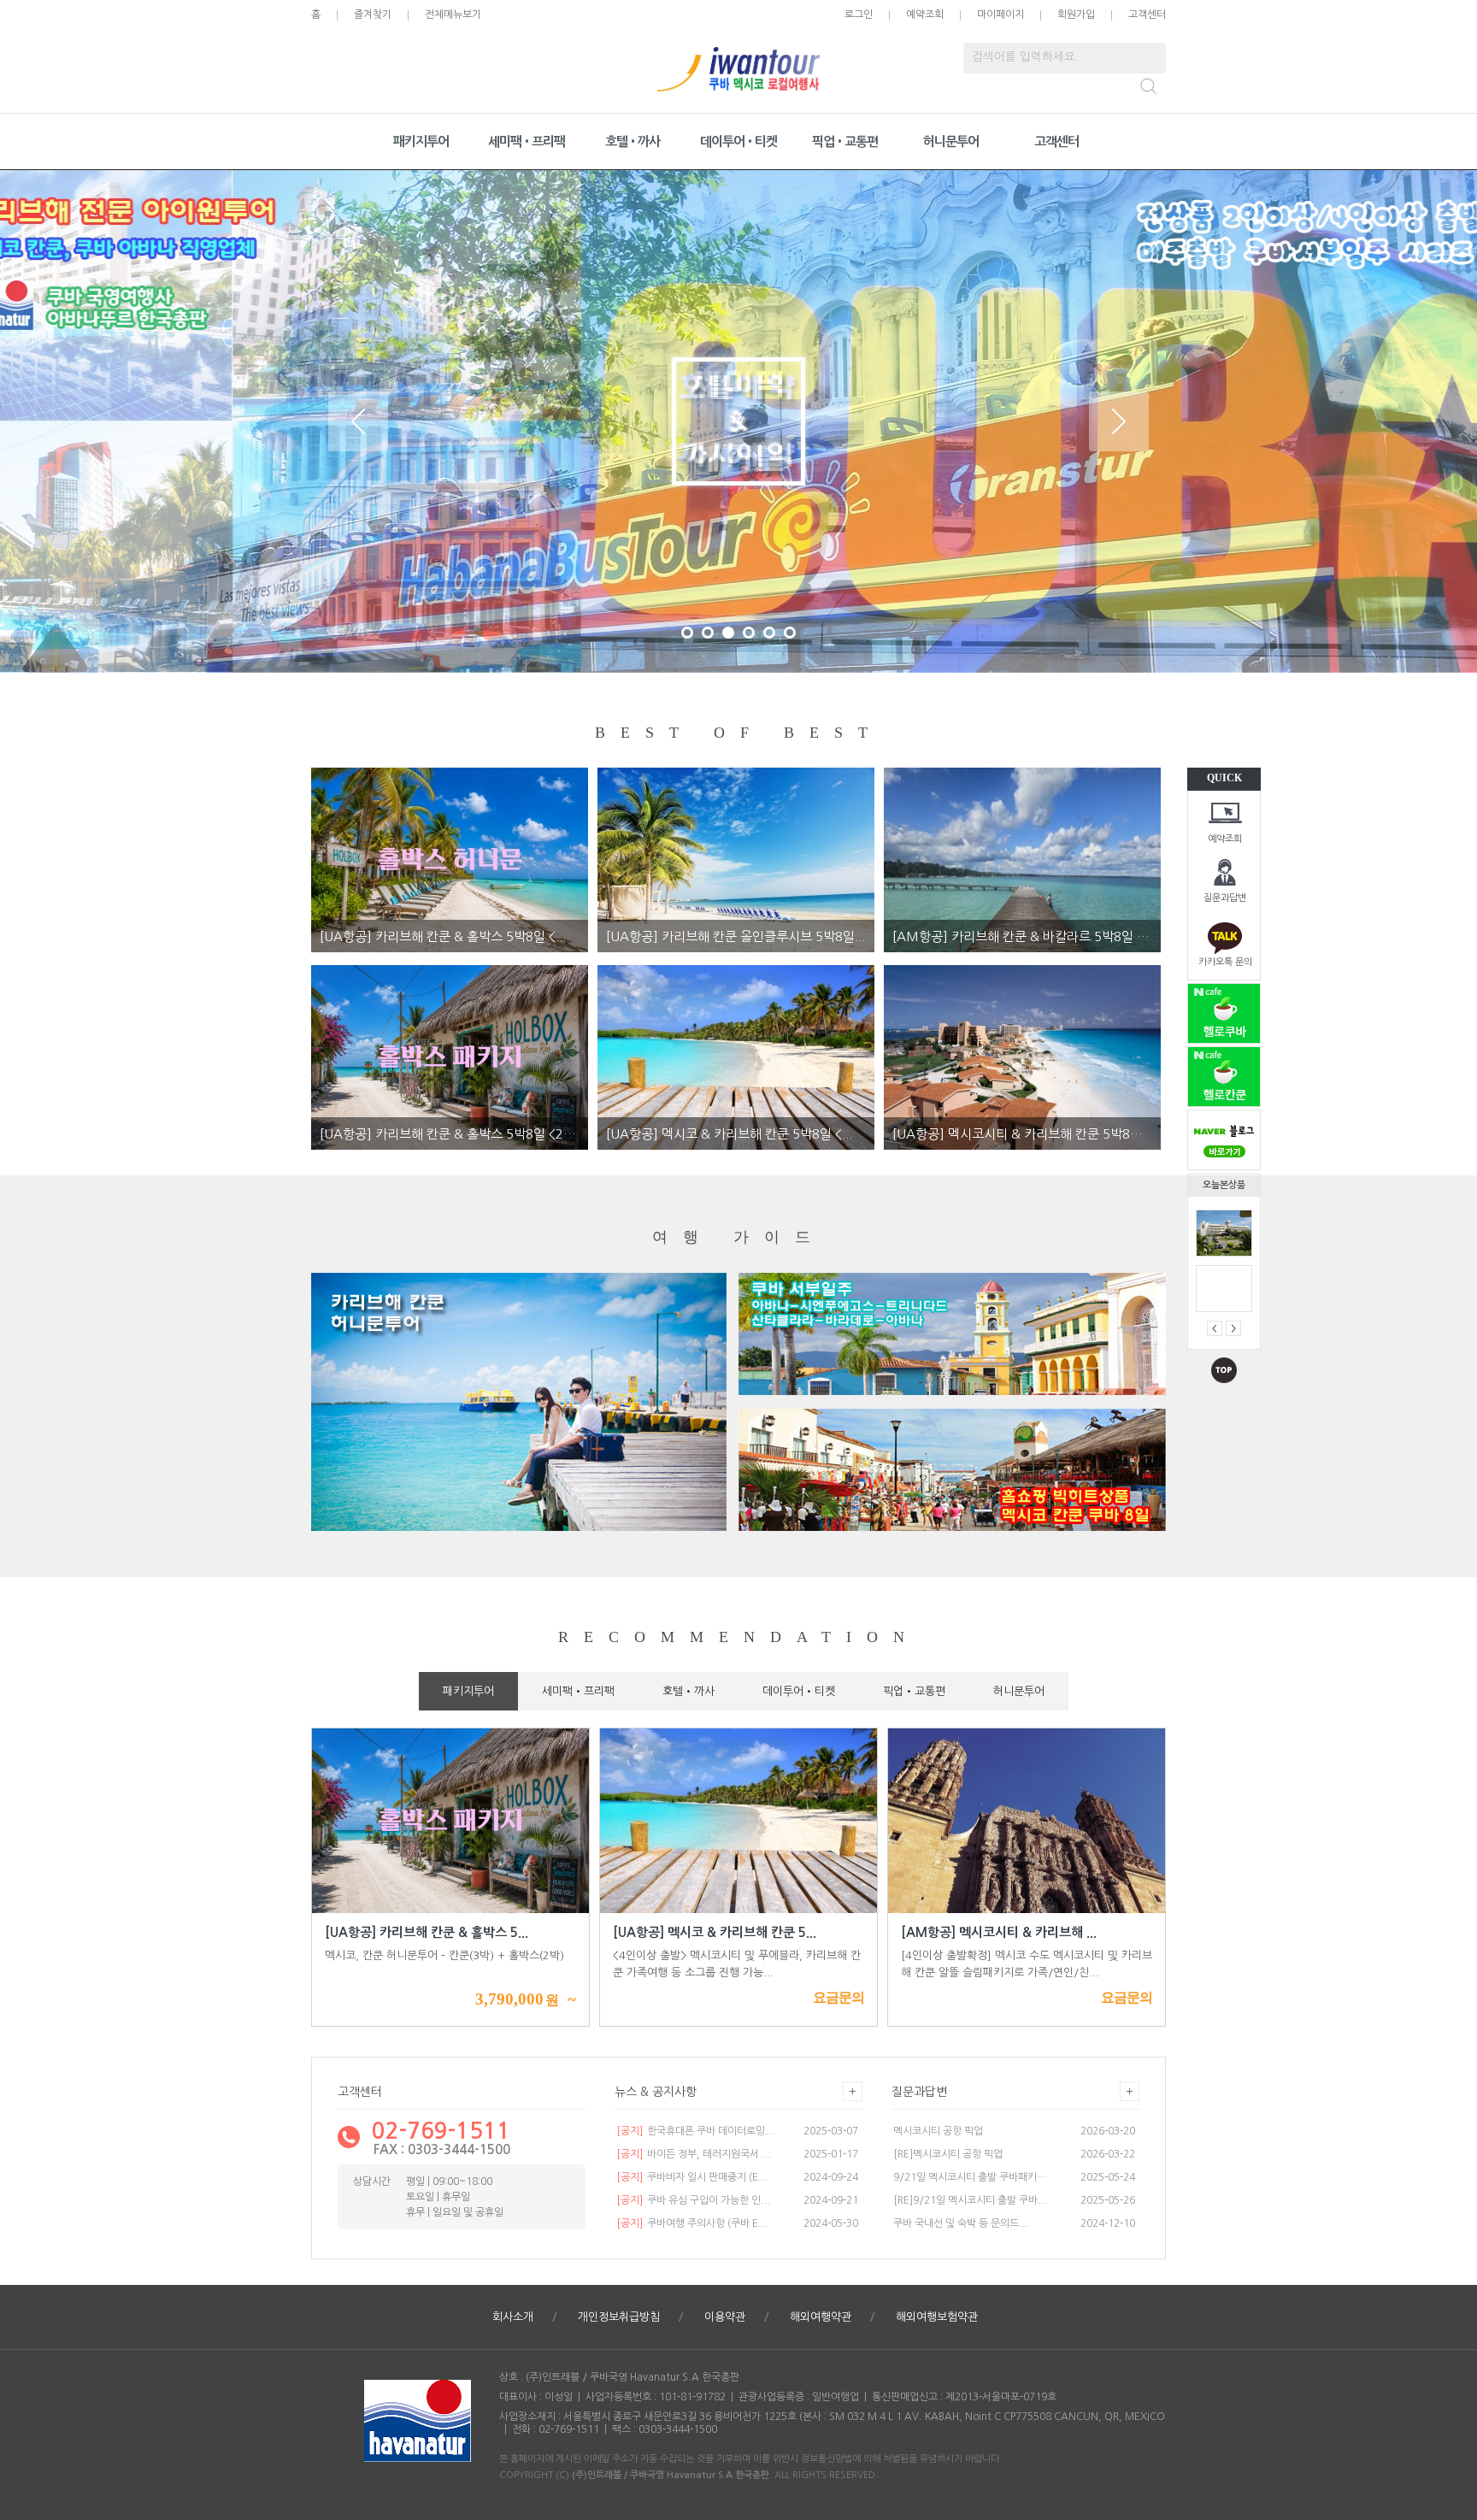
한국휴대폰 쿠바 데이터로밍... (696, 2131)
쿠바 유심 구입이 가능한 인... (694, 2200)
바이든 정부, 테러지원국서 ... (694, 2154)
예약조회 (1225, 839)
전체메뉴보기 (453, 15)
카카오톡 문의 (1225, 962)
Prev (358, 421)
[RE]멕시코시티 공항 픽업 (948, 2154)
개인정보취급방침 (619, 2317)
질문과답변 (1225, 898)
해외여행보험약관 (937, 2317)
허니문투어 (951, 141)
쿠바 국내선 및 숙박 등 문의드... (961, 2223)
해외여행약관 (821, 2317)
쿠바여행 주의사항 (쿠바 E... (692, 2223)
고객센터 (1147, 15)
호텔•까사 (633, 141)
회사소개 (513, 2317)
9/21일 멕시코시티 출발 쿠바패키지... (972, 2177)
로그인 (859, 15)
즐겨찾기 (373, 15)
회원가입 (1076, 15)
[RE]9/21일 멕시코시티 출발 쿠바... (971, 2200)
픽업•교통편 (845, 141)
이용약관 (725, 2317)
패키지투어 (421, 141)
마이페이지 (1000, 15)
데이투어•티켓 (738, 141)
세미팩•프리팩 (527, 141)
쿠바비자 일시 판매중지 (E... (692, 2177)
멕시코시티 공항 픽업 (938, 2131)
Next (1119, 421)
